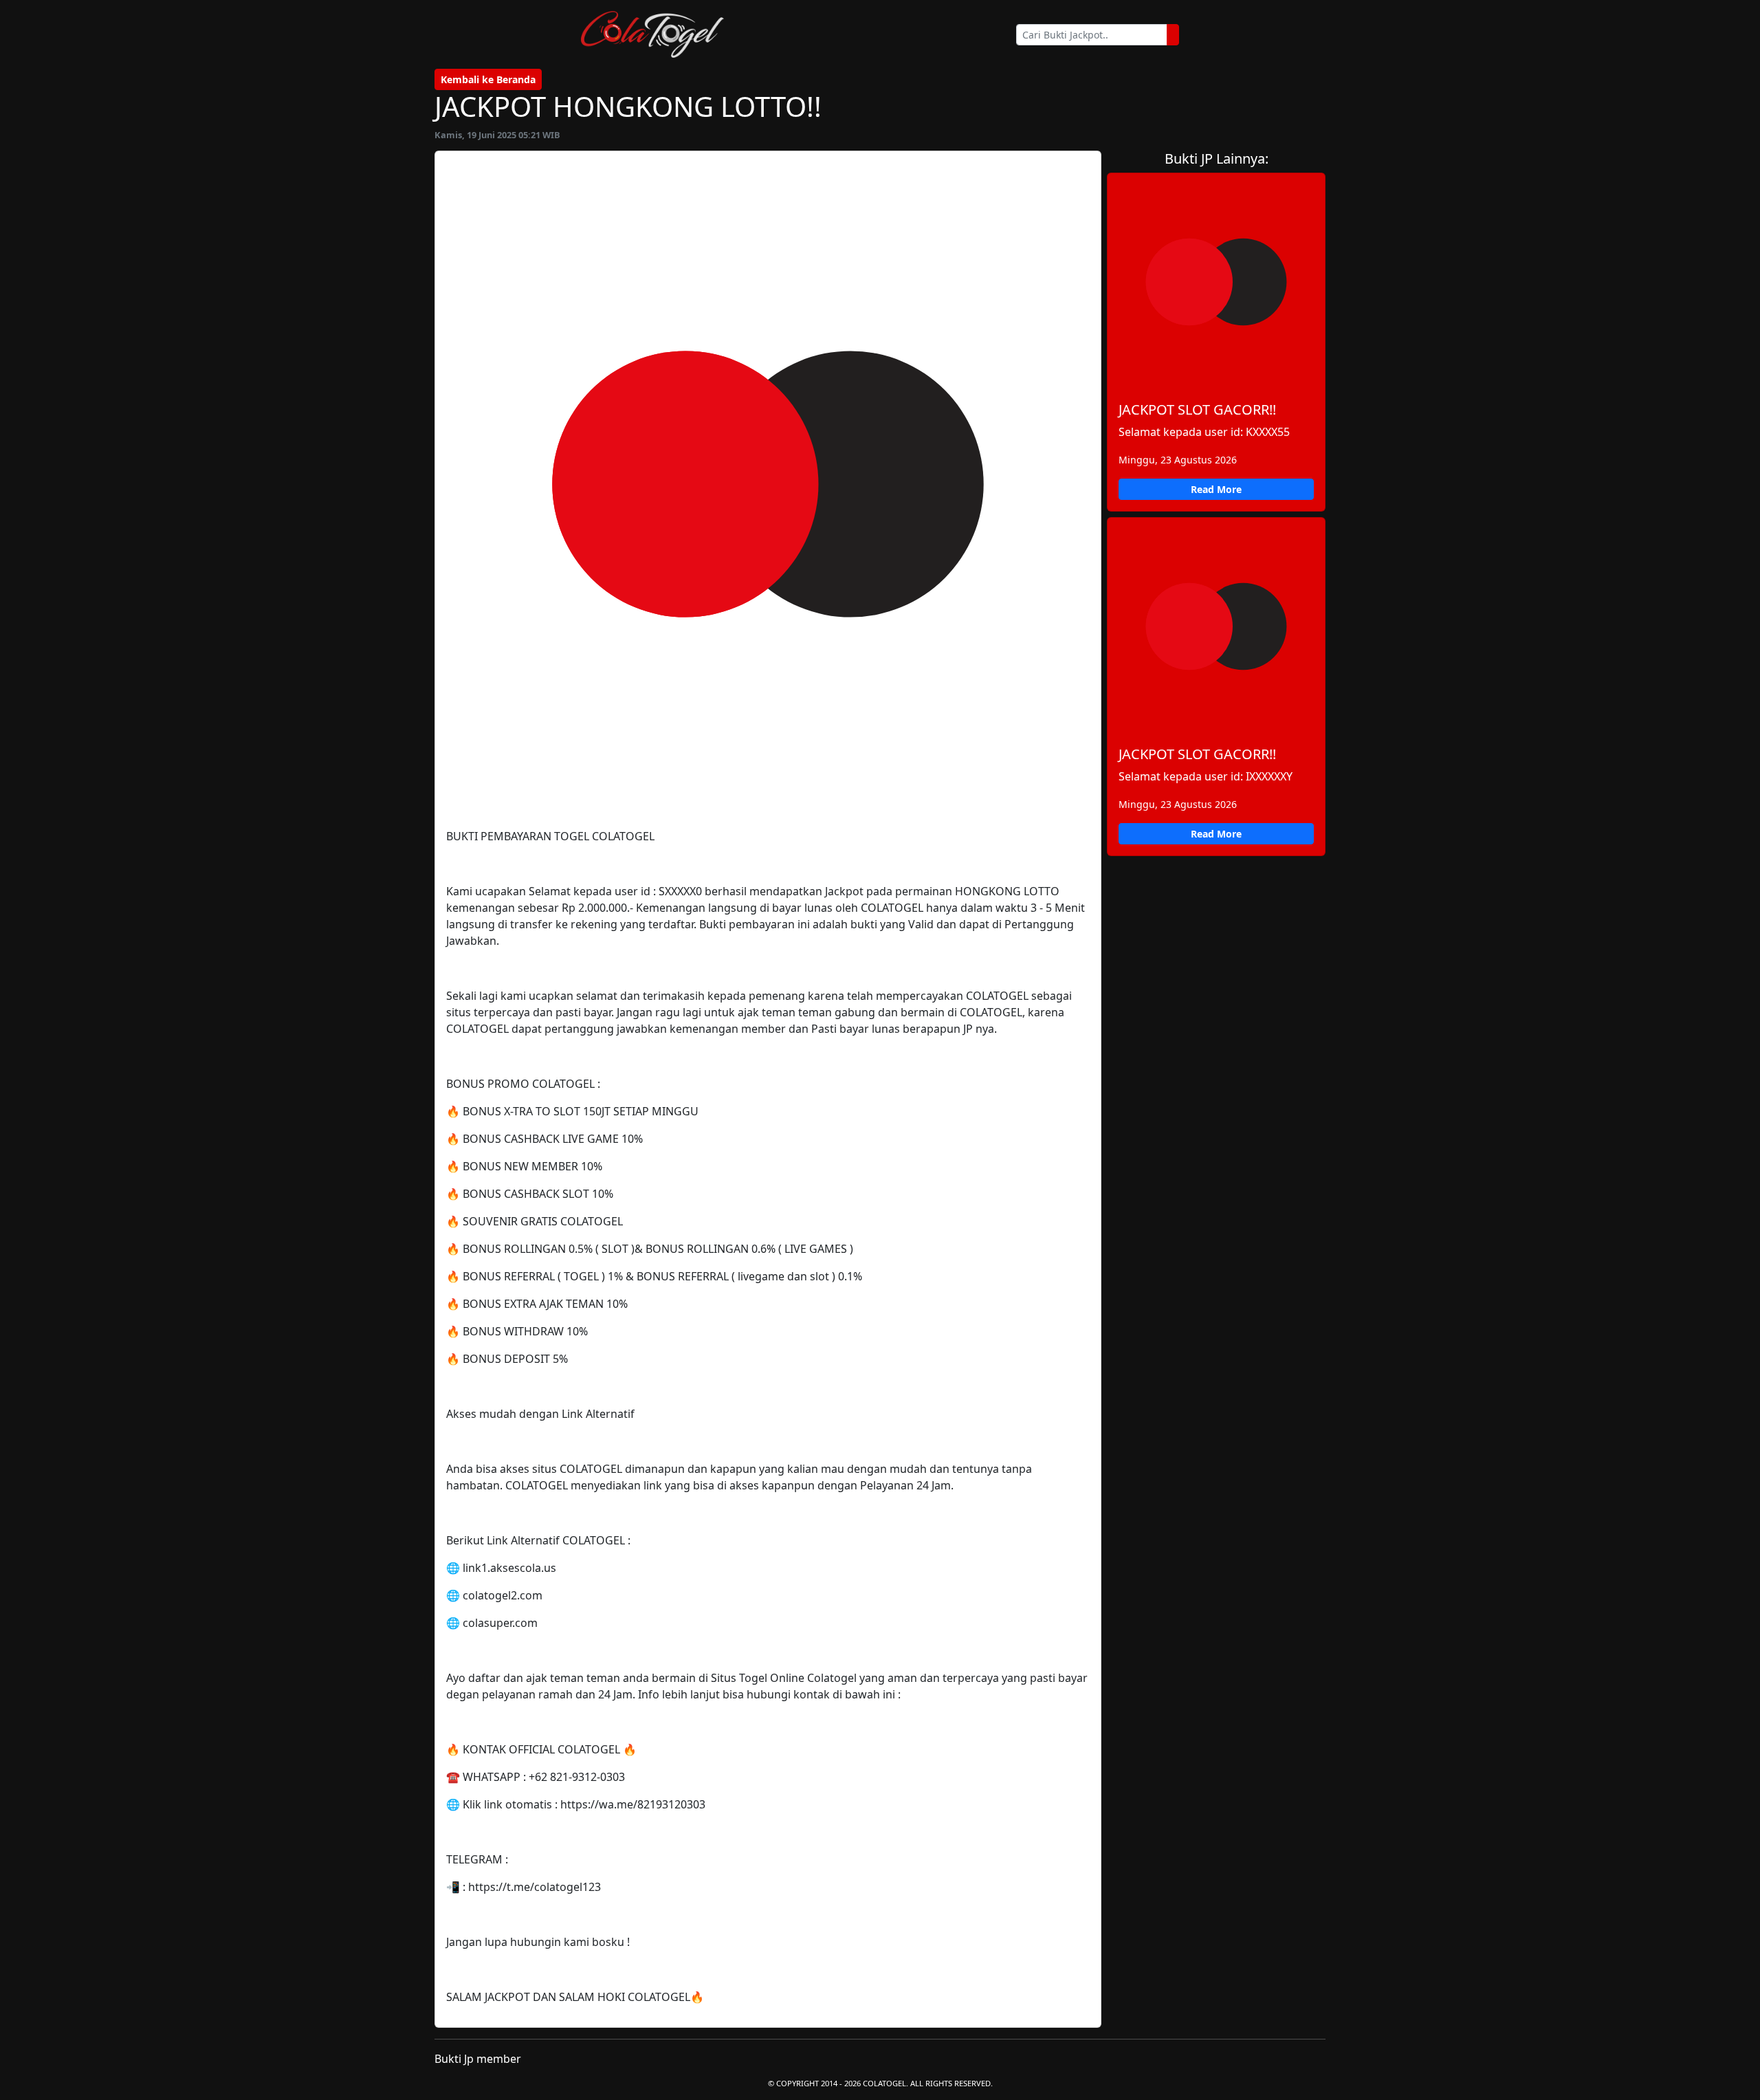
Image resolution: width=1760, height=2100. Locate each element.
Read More (1216, 489)
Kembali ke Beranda (488, 79)
